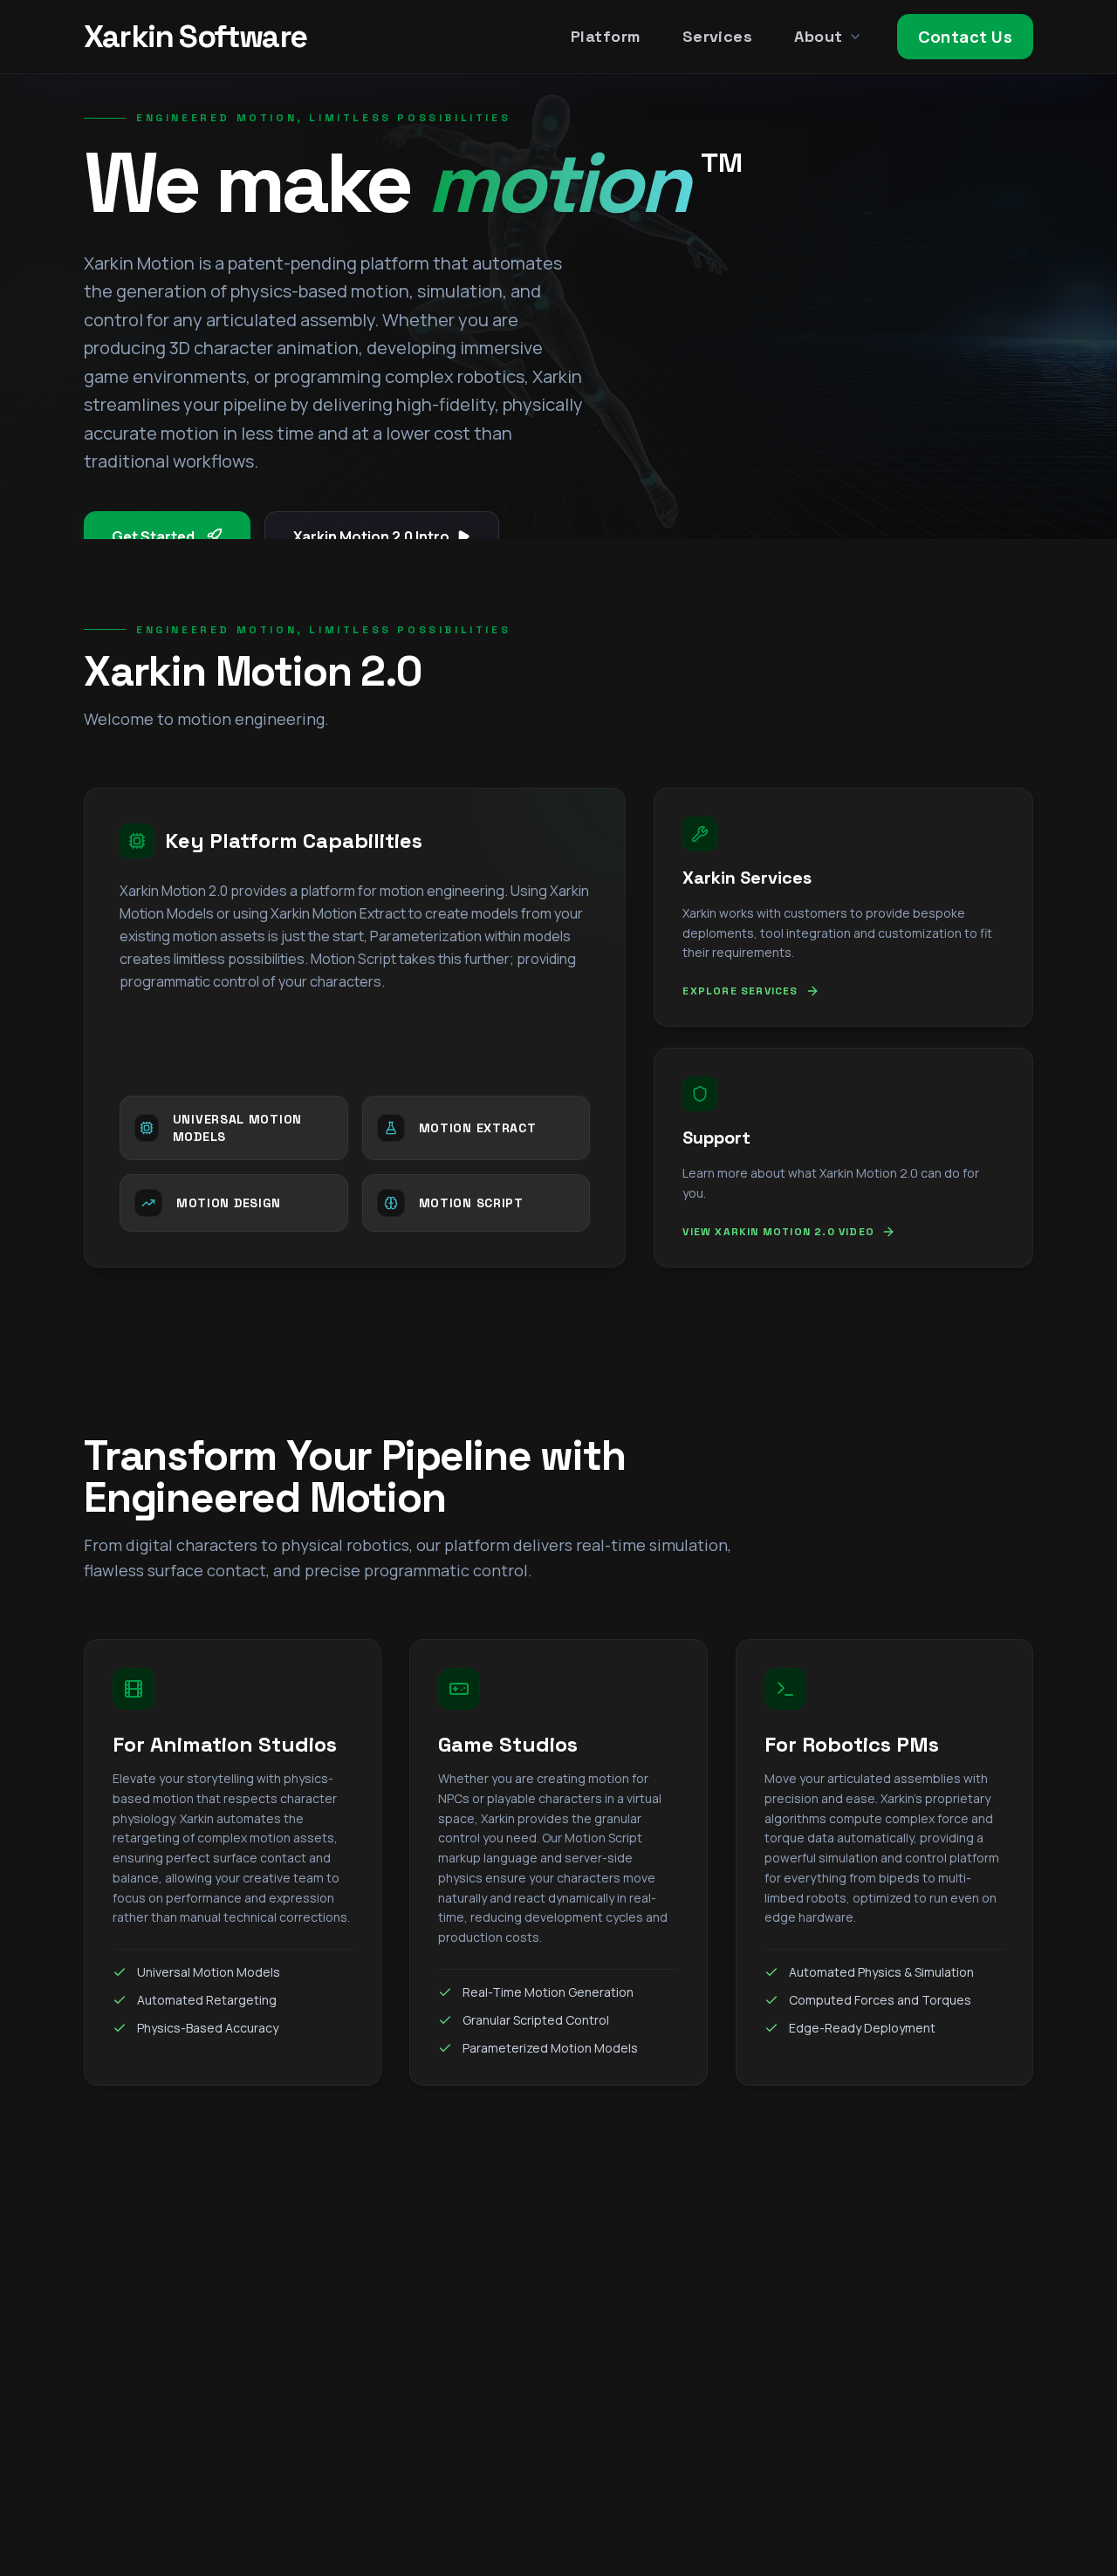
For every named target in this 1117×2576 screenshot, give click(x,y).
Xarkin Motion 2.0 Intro (371, 536)
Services (718, 36)
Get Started (153, 536)
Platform (606, 36)
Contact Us (966, 37)
